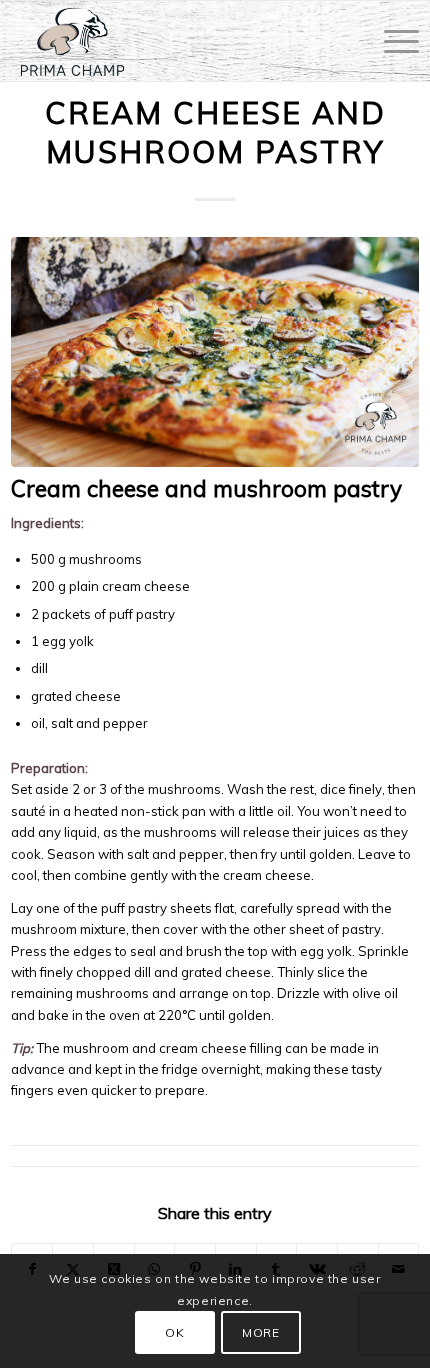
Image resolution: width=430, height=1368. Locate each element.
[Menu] (391, 41)
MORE (260, 1332)
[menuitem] (391, 41)
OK (174, 1332)
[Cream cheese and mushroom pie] (215, 352)
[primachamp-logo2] (174, 41)
